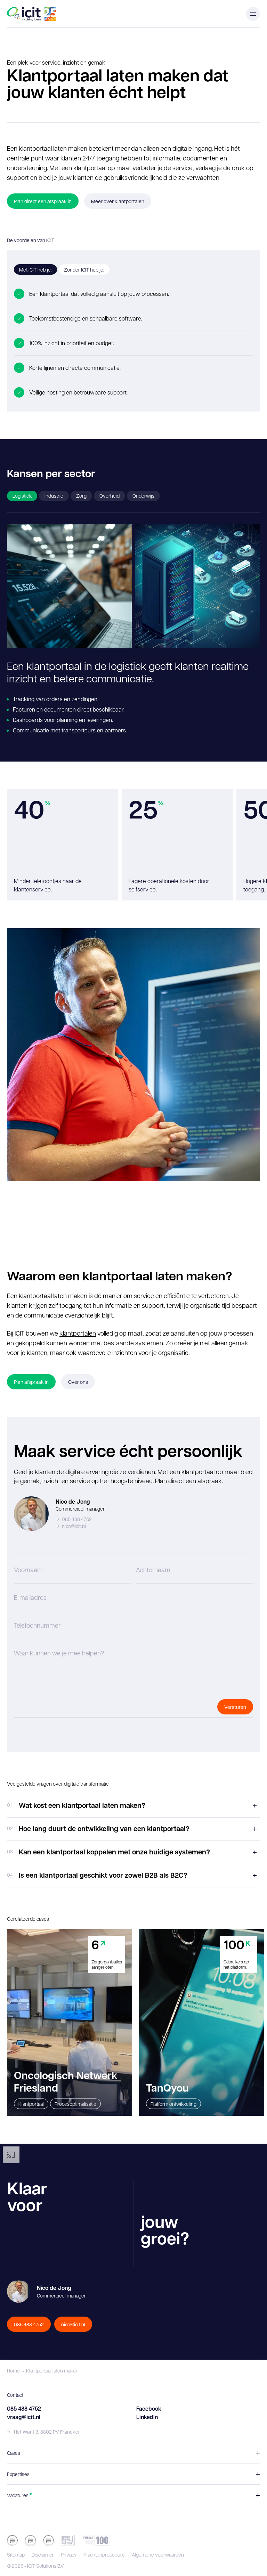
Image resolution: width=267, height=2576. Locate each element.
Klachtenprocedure (104, 2554)
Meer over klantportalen (118, 201)
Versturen (235, 1707)
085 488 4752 (77, 1519)
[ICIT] (24, 14)
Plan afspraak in (31, 1382)
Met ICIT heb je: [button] (35, 269)
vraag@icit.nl (24, 2417)
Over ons (78, 1382)
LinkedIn (147, 2417)
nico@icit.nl (74, 1526)
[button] (253, 14)
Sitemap (16, 2554)
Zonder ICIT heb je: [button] (84, 269)
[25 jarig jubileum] (50, 14)
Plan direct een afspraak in (43, 201)
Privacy (69, 2554)
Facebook (149, 2409)
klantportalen (78, 1333)
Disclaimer (43, 2554)
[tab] (22, 496)
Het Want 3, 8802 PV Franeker (47, 2432)
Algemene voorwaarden (158, 2554)
